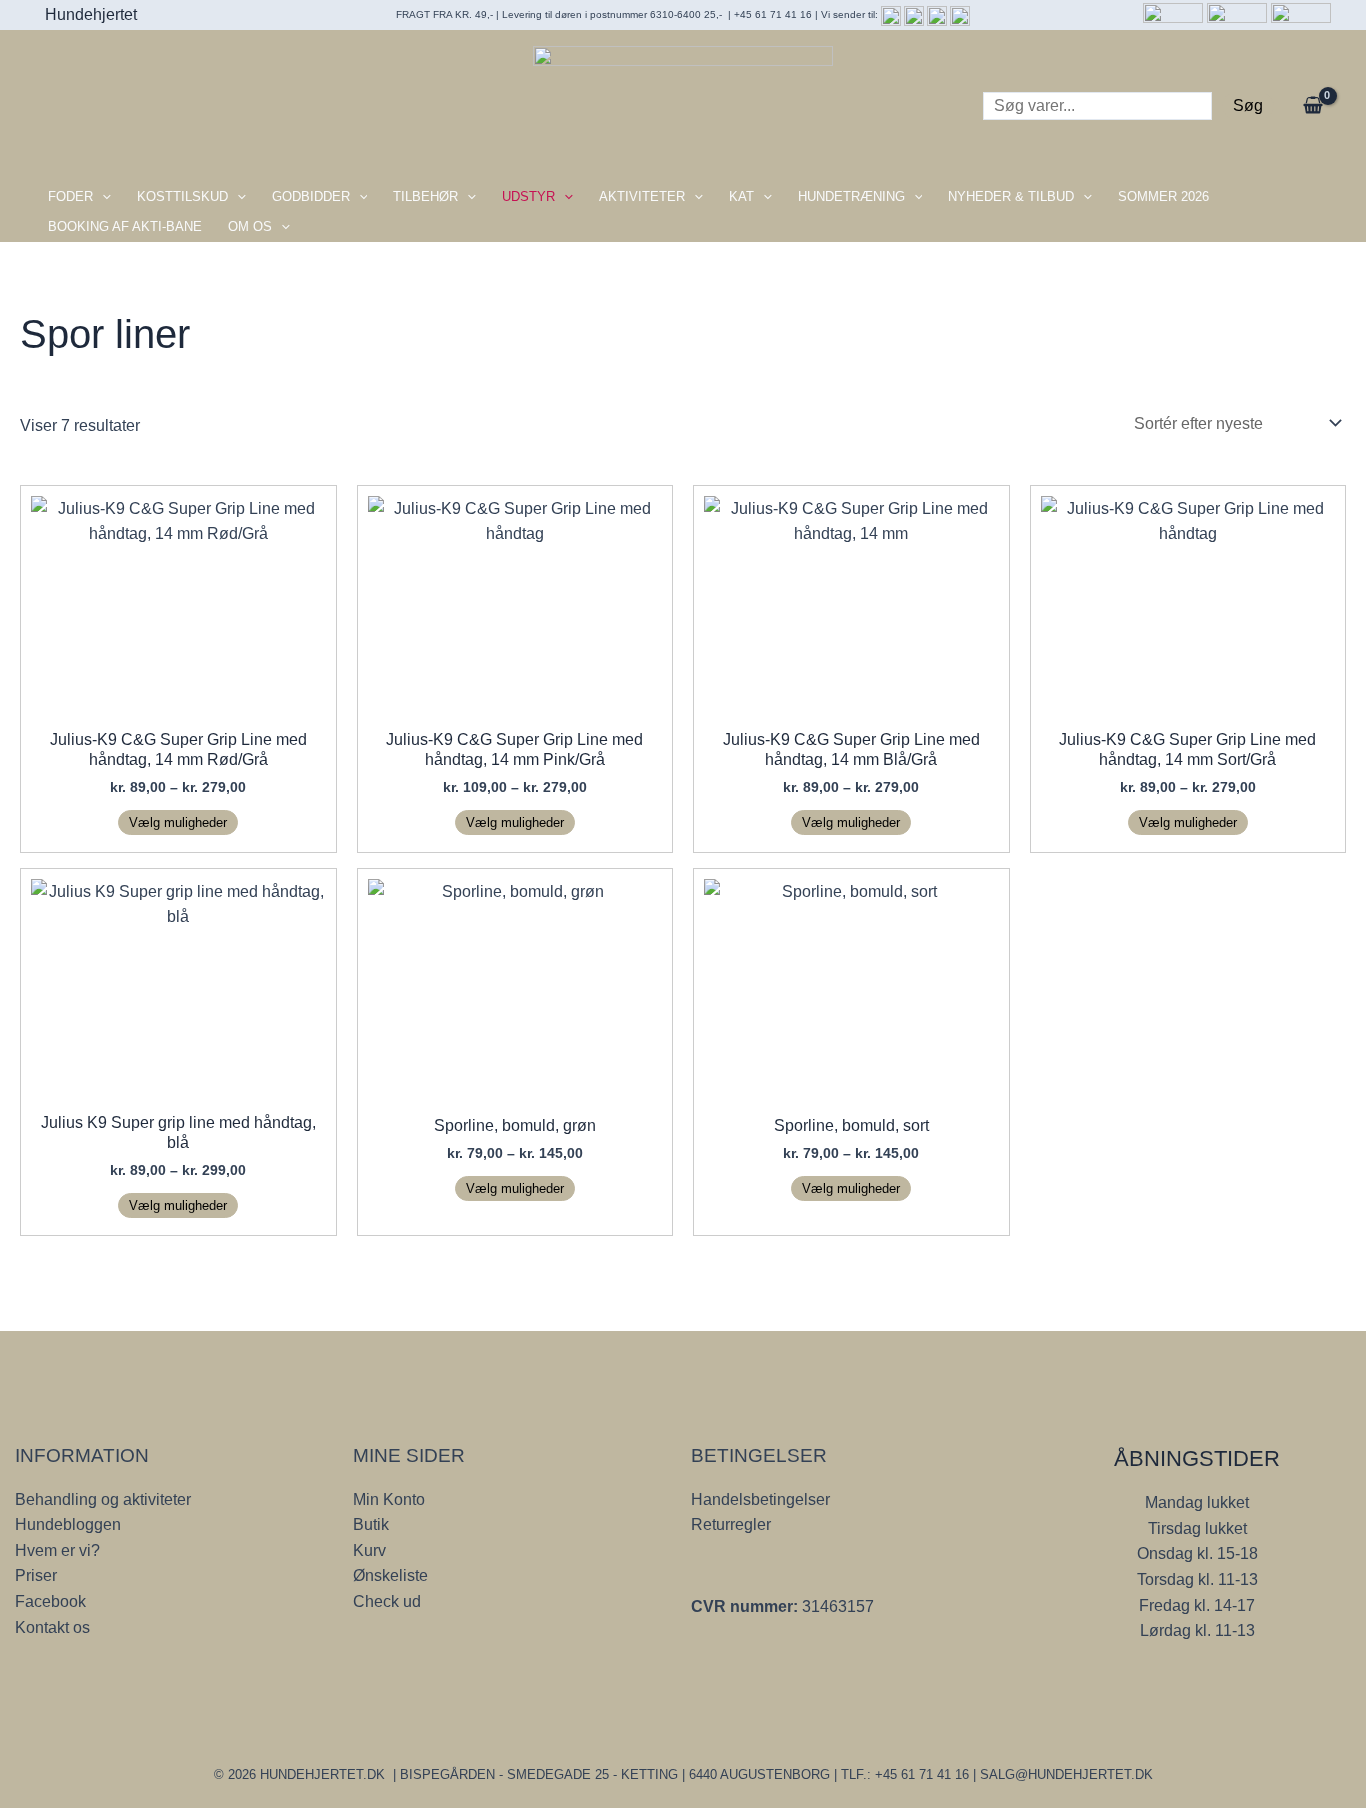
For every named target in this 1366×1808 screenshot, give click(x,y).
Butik (371, 1524)
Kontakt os (52, 1627)
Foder (70, 196)
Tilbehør (425, 196)
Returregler (731, 1524)
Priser (36, 1575)
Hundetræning (851, 196)
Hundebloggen (68, 1524)
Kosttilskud (182, 196)
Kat (741, 196)
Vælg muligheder (178, 822)
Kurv (369, 1550)
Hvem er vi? (57, 1550)
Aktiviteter (642, 196)
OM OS (250, 226)
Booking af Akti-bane (125, 226)
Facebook (50, 1601)
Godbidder (311, 196)
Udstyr (528, 196)
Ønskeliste (390, 1575)
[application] (102, 197)
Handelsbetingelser (760, 1499)
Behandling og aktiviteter (103, 1499)
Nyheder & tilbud (1011, 196)
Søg (1248, 105)
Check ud (387, 1601)
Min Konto (389, 1499)
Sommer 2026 (1163, 196)
